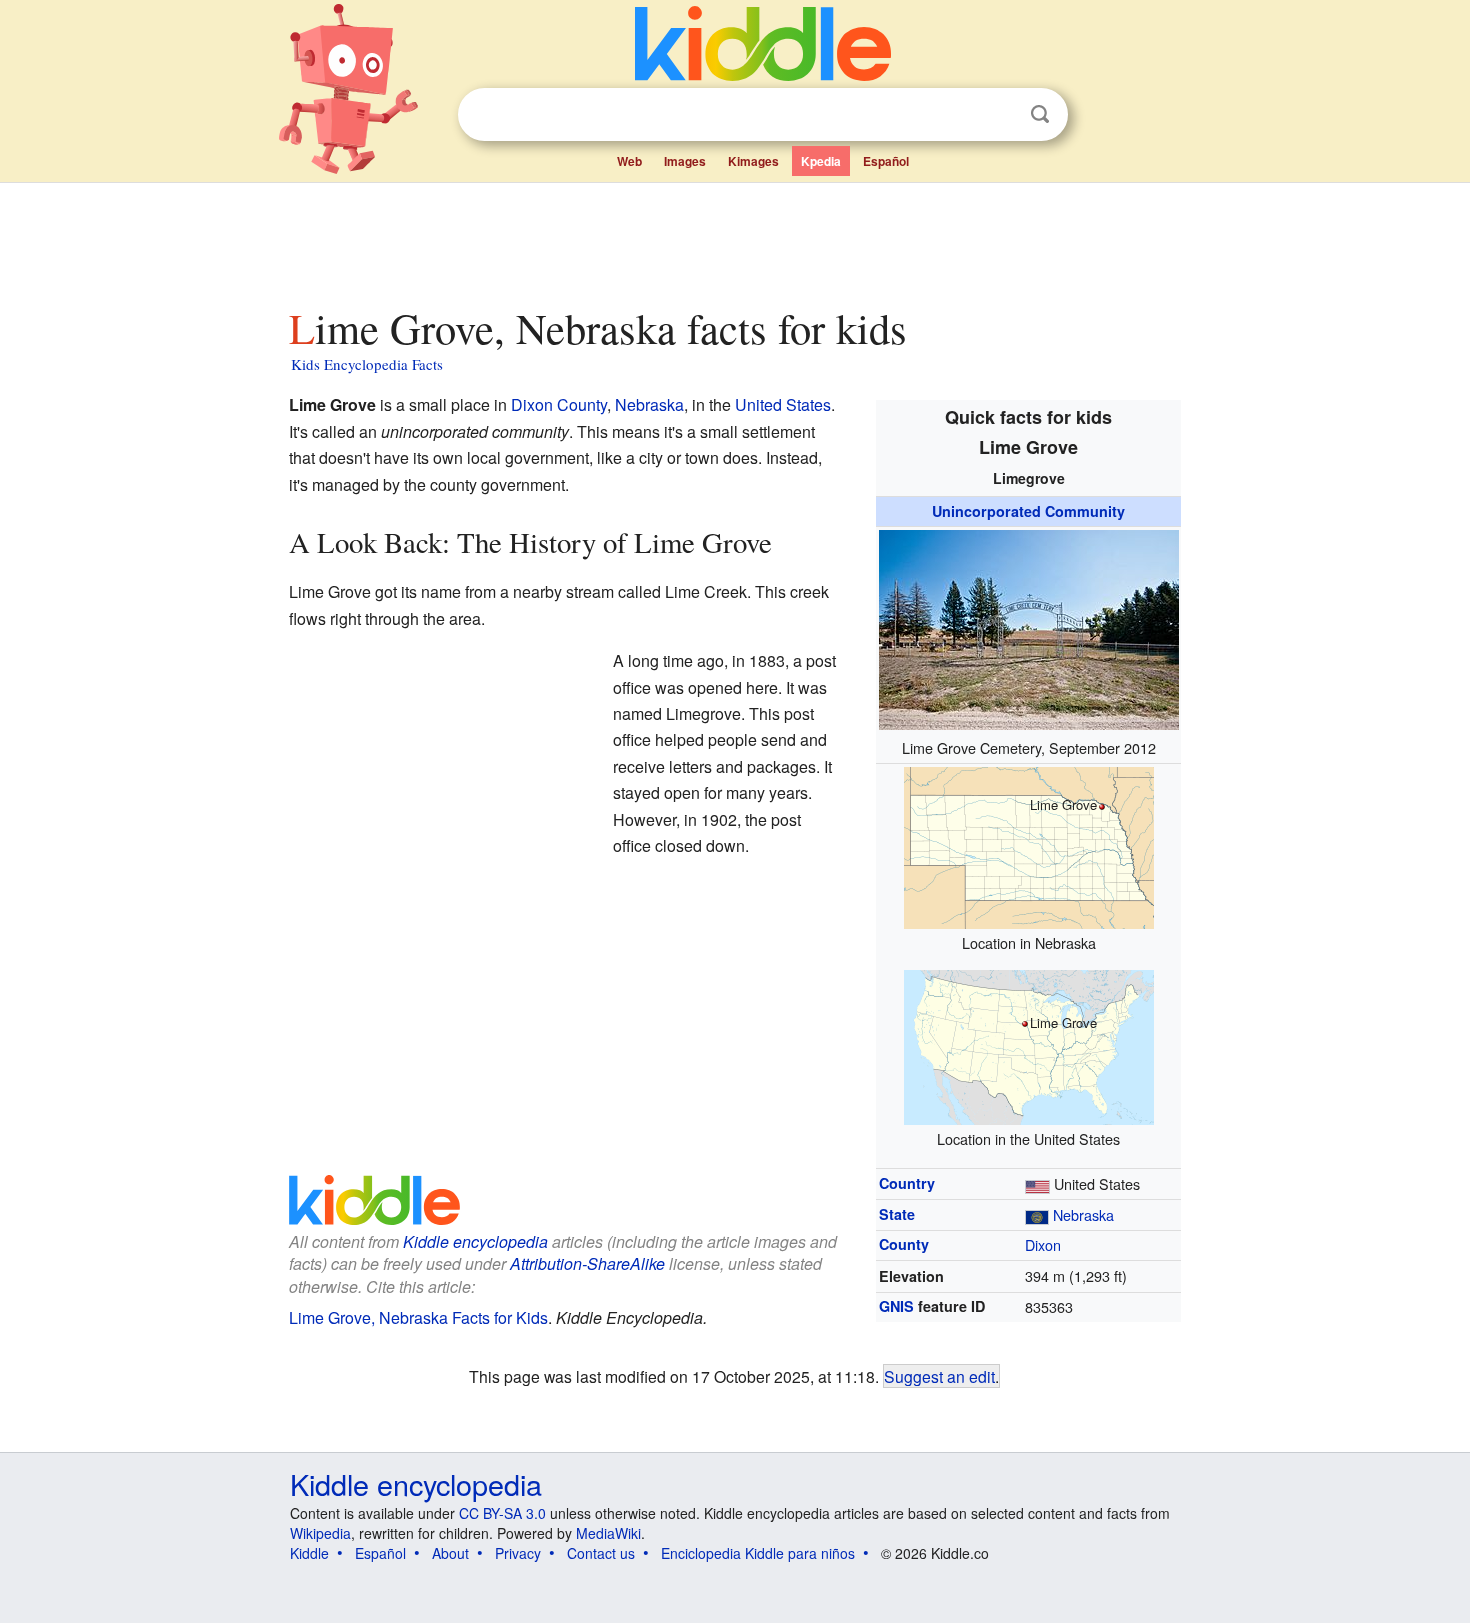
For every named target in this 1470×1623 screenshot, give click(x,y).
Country (907, 1183)
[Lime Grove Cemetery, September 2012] (1029, 627)
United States (783, 404)
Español (886, 161)
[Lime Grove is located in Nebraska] (1029, 844)
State (897, 1214)
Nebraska (1083, 1214)
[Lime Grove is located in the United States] (1029, 1044)
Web (629, 161)
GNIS (896, 1306)
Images (685, 161)
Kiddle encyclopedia (475, 1241)
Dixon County (559, 404)
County (904, 1244)
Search (1040, 114)
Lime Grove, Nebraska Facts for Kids (418, 1317)
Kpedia (821, 161)
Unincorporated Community (1028, 511)
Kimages (753, 161)
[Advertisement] (734, 239)
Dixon (1043, 1244)
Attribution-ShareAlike (587, 1263)
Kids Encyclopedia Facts (367, 364)
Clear (999, 115)
